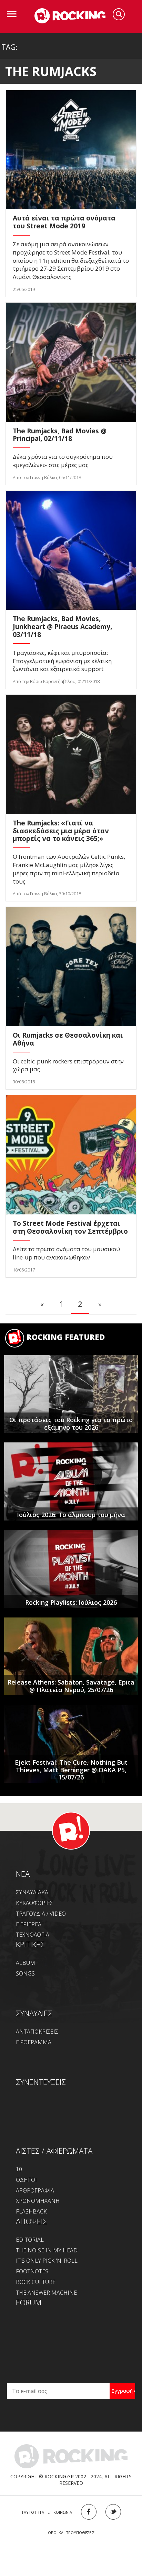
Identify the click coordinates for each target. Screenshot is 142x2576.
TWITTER (113, 2512)
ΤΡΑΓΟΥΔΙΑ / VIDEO (41, 1914)
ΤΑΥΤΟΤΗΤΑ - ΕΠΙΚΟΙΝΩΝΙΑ (47, 2512)
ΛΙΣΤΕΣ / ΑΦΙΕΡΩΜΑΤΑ (54, 2151)
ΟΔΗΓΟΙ (26, 2180)
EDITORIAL (30, 2240)
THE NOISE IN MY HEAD (47, 2250)
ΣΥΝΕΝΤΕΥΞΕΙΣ (41, 2082)
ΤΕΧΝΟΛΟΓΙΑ (33, 1935)
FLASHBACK (31, 2211)
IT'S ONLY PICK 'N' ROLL (47, 2261)
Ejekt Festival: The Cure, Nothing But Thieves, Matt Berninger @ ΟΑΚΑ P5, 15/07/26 (71, 1770)
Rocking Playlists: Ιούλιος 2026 (71, 1602)
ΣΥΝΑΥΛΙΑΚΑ (32, 1892)
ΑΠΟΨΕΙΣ (32, 2221)
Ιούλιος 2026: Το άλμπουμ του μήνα (71, 1515)
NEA (23, 1874)
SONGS (25, 1973)
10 (19, 2169)
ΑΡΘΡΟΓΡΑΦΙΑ (35, 2190)
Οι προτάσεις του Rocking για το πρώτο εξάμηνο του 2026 (71, 1424)
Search (119, 14)
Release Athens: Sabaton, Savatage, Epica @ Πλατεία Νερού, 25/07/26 (71, 1686)
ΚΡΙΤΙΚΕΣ (30, 1944)
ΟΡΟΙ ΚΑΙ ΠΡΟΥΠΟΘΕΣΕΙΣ (71, 2532)
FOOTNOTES (32, 2271)
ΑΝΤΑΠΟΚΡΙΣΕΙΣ (37, 2032)
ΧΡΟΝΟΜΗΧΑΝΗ (38, 2201)
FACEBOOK (89, 2512)
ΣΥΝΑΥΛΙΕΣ (34, 2013)
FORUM (29, 2302)
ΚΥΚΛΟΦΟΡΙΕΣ (34, 1903)
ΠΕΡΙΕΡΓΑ (29, 1924)
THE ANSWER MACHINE (46, 2293)
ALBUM (26, 1963)
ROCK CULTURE (36, 2282)
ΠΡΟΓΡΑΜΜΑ (34, 2042)
